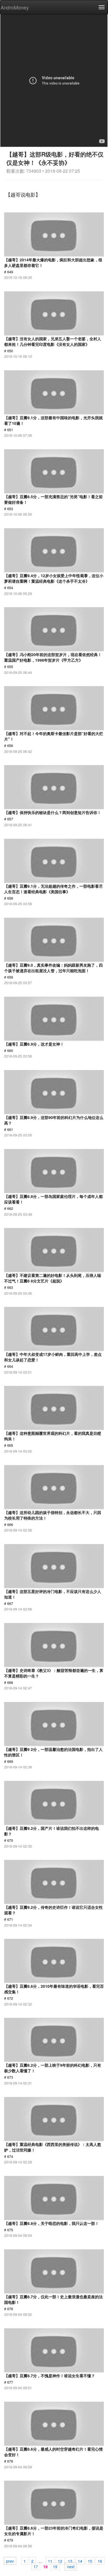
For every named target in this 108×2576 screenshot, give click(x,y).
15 (90, 2561)
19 (55, 2566)
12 (60, 2561)
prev (10, 2561)
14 (80, 2561)
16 (100, 2561)
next (71, 2566)
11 (50, 2561)
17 (36, 2566)
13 (70, 2561)
